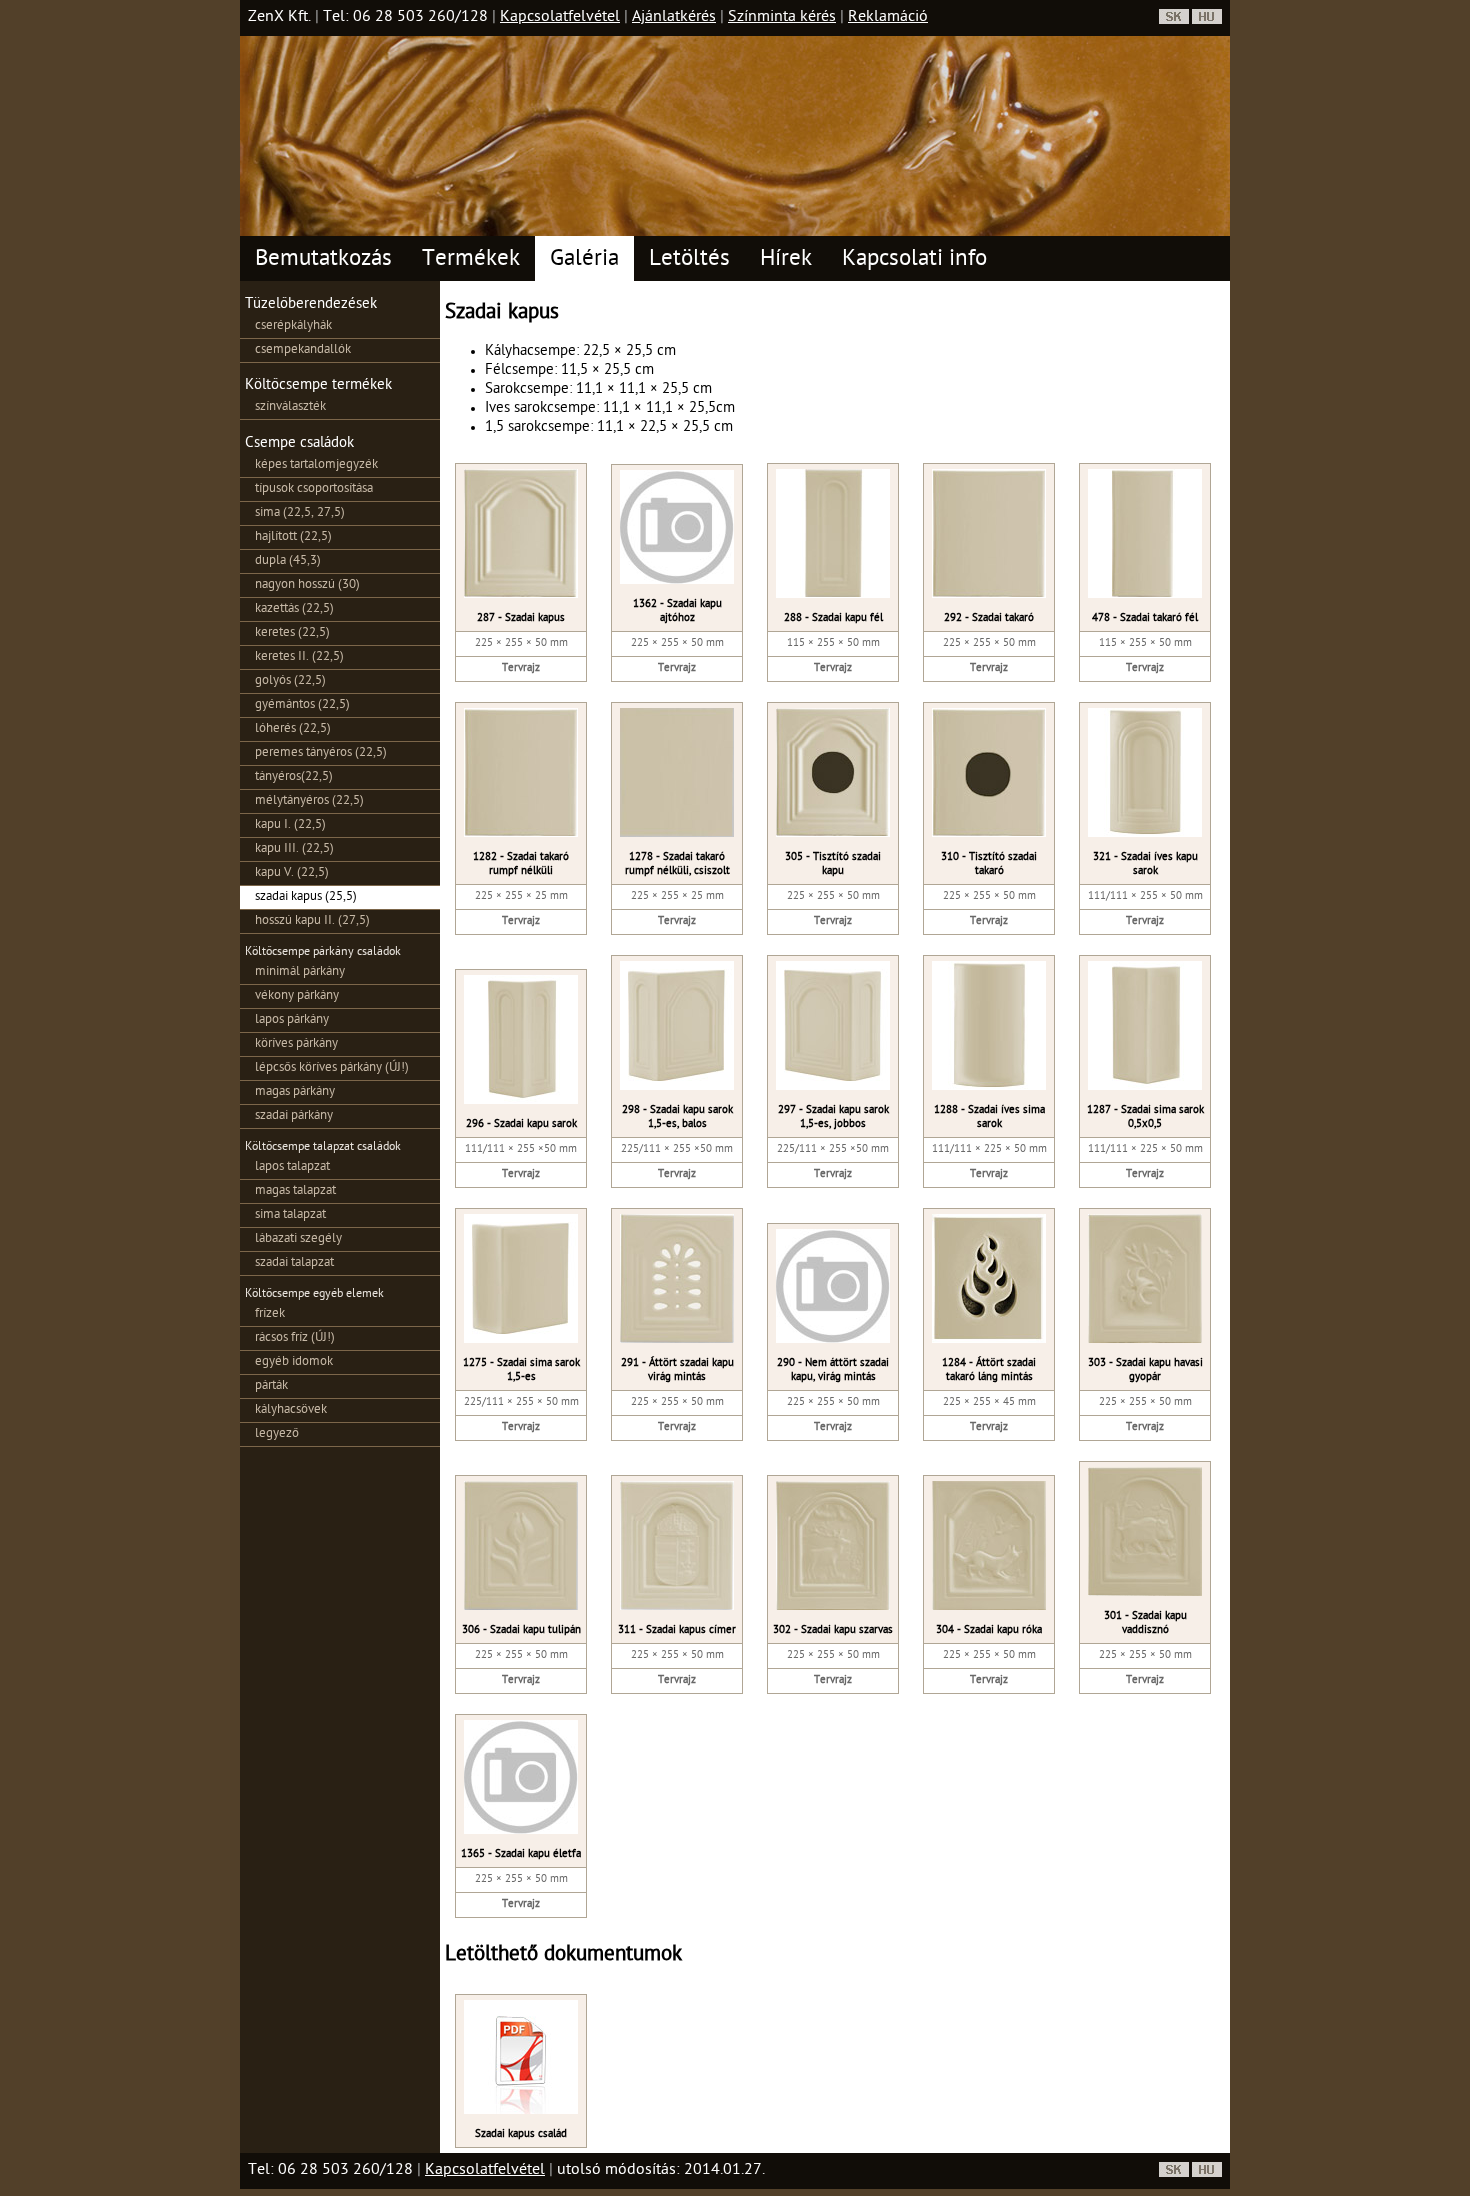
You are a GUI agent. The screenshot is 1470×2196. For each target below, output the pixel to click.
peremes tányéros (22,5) (321, 753)
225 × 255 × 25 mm (521, 896)
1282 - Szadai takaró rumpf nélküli (521, 864)
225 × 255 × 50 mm (521, 643)
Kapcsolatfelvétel (560, 18)
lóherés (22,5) (293, 729)
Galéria (584, 260)
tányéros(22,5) (294, 777)
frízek (270, 1314)
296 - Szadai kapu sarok (521, 1124)
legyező (277, 1434)
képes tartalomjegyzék (316, 465)
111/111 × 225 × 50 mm (989, 1149)
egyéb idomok (294, 1362)
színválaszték (290, 407)
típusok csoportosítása (314, 489)
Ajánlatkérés (674, 18)
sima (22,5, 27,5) (300, 513)
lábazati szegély (298, 1239)
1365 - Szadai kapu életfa (521, 1854)
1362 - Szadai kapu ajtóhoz (677, 611)
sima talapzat (290, 1215)
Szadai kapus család (521, 2134)
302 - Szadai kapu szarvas (833, 1630)
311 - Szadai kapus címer (677, 1630)
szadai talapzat (294, 1263)
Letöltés (689, 260)
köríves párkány (296, 1044)
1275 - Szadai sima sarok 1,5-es (521, 1370)
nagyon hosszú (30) (307, 585)
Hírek (786, 260)
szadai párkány (294, 1116)
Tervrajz (521, 668)
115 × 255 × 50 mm (833, 643)
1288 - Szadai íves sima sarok (989, 1117)
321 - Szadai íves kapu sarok (1145, 864)
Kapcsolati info (914, 260)
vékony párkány (297, 996)
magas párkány (295, 1092)
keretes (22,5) (292, 633)
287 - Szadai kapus (521, 618)
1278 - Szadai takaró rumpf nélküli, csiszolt (677, 864)
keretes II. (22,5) (299, 657)
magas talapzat (295, 1191)
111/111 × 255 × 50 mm (1145, 896)
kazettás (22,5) (294, 609)
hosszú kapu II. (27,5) (312, 921)
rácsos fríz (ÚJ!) (295, 1338)
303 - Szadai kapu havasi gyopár (1145, 1370)
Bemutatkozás (323, 260)
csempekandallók (303, 350)
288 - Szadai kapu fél (833, 618)
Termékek (471, 260)
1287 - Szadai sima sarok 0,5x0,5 (1145, 1117)
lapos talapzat (292, 1167)
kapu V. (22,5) (292, 873)
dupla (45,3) (288, 561)
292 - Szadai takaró (989, 618)
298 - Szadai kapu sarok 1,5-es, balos (677, 1117)
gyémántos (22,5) (302, 705)
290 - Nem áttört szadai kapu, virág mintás (833, 1370)
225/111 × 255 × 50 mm (521, 1402)
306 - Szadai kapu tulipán (521, 1630)
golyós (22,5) (290, 681)
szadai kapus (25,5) (306, 897)
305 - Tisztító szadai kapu (833, 864)
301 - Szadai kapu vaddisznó (1145, 1623)
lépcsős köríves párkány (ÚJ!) (332, 1068)
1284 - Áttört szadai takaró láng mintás (989, 1370)
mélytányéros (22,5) (309, 801)
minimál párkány (300, 972)
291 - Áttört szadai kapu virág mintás (677, 1370)
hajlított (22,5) (293, 537)
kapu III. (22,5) (294, 849)
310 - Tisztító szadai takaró (989, 864)
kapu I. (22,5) (290, 825)
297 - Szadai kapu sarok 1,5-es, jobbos (833, 1117)
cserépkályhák (293, 326)
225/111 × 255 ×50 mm (677, 1149)
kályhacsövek (291, 1410)
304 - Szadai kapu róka (989, 1630)
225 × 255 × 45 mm (989, 1402)
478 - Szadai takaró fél (1145, 618)
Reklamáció (888, 18)
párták (271, 1386)
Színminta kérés (782, 18)
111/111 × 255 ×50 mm (521, 1149)
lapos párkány (292, 1020)
